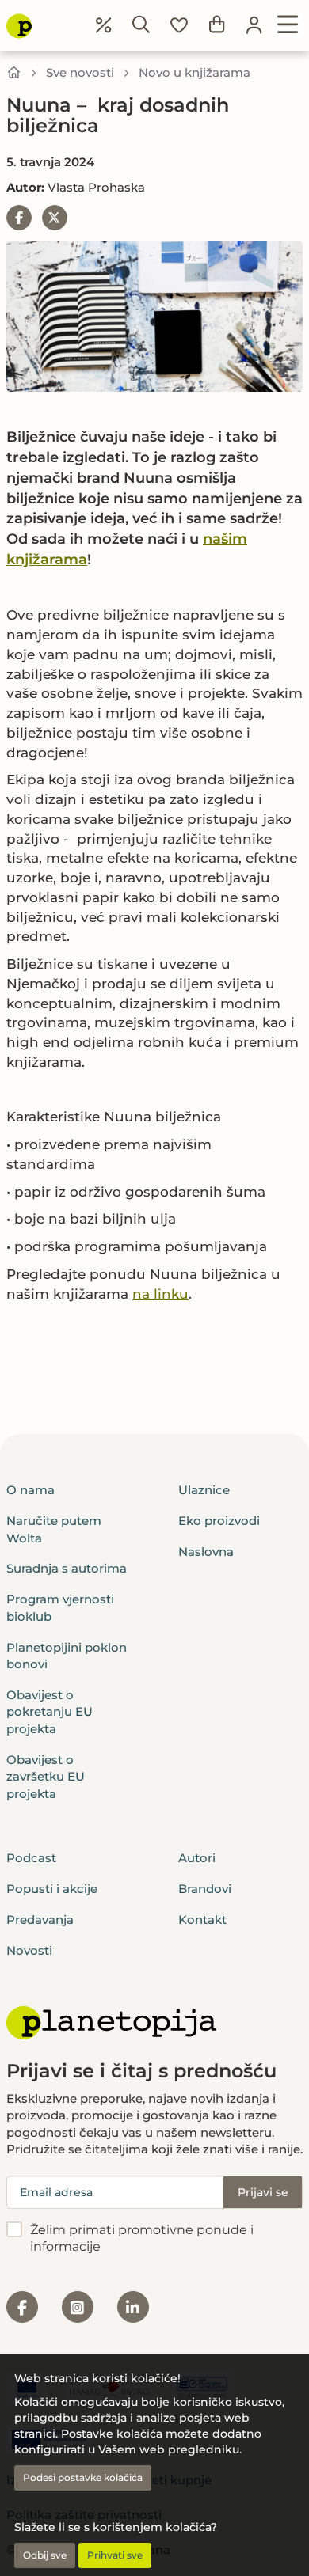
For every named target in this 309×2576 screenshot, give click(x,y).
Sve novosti (80, 72)
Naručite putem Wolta (54, 1529)
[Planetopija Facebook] (22, 2307)
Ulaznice (204, 1490)
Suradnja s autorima (67, 1568)
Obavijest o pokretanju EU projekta (50, 1712)
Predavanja (40, 1920)
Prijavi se (263, 2192)
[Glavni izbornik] (288, 25)
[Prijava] (254, 25)
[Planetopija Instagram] (78, 2307)
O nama (31, 1490)
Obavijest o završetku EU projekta (46, 1777)
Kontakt (202, 1920)
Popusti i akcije (52, 1889)
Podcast (31, 1858)
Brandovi (205, 1889)
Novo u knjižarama (195, 72)
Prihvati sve (115, 2555)
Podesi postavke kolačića (83, 2477)
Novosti (29, 1950)
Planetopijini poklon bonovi (67, 1656)
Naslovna (206, 1552)
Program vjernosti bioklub (60, 1607)
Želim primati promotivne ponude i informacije (142, 2238)
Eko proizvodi (219, 1521)
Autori (197, 1858)
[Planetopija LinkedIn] (133, 2307)
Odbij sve (45, 2555)
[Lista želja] (179, 25)
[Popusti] (104, 25)
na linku (160, 1294)
